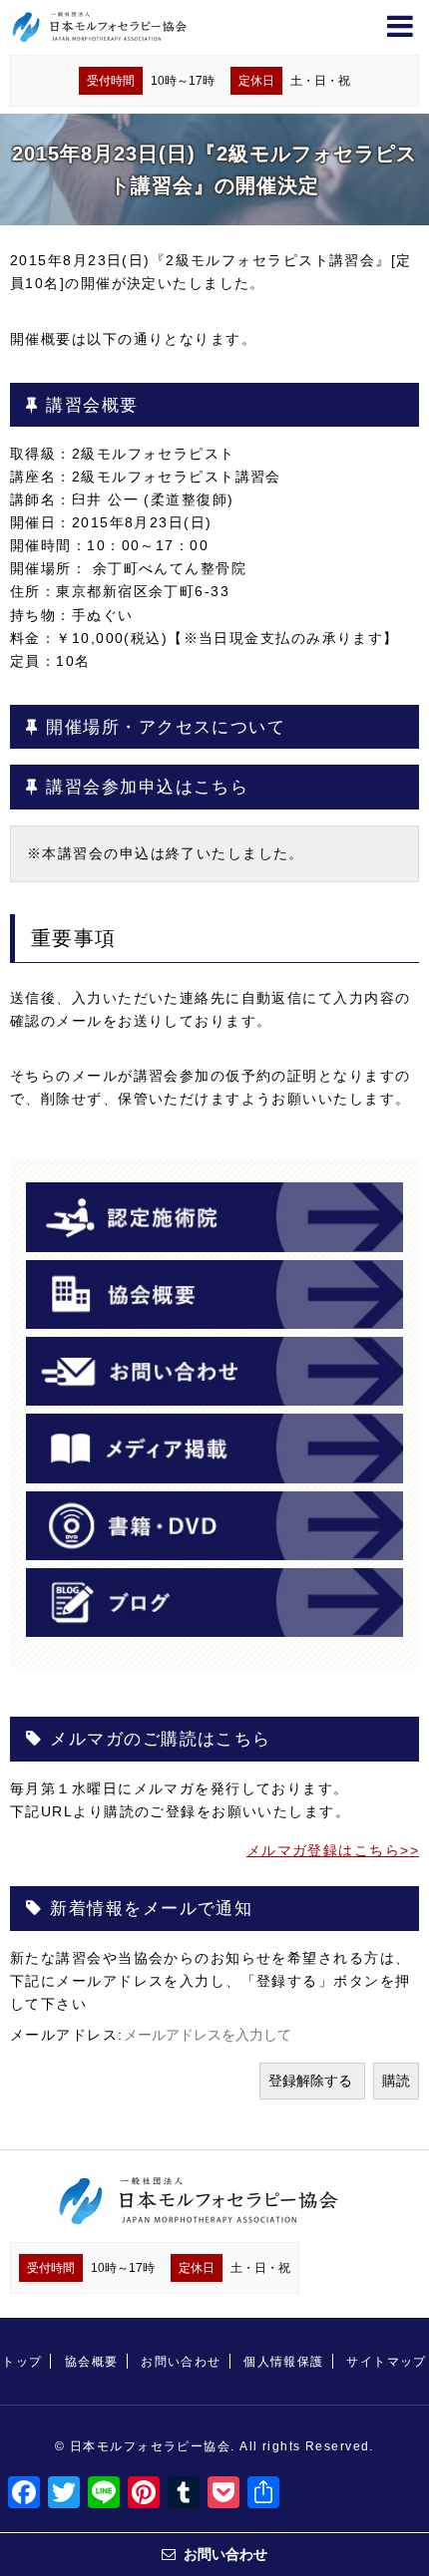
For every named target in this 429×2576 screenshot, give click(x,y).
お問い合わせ (181, 2362)
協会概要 (92, 2362)
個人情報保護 (284, 2362)
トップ (22, 2362)
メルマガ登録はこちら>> (333, 1850)
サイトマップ (387, 2362)
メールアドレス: (67, 2035)
